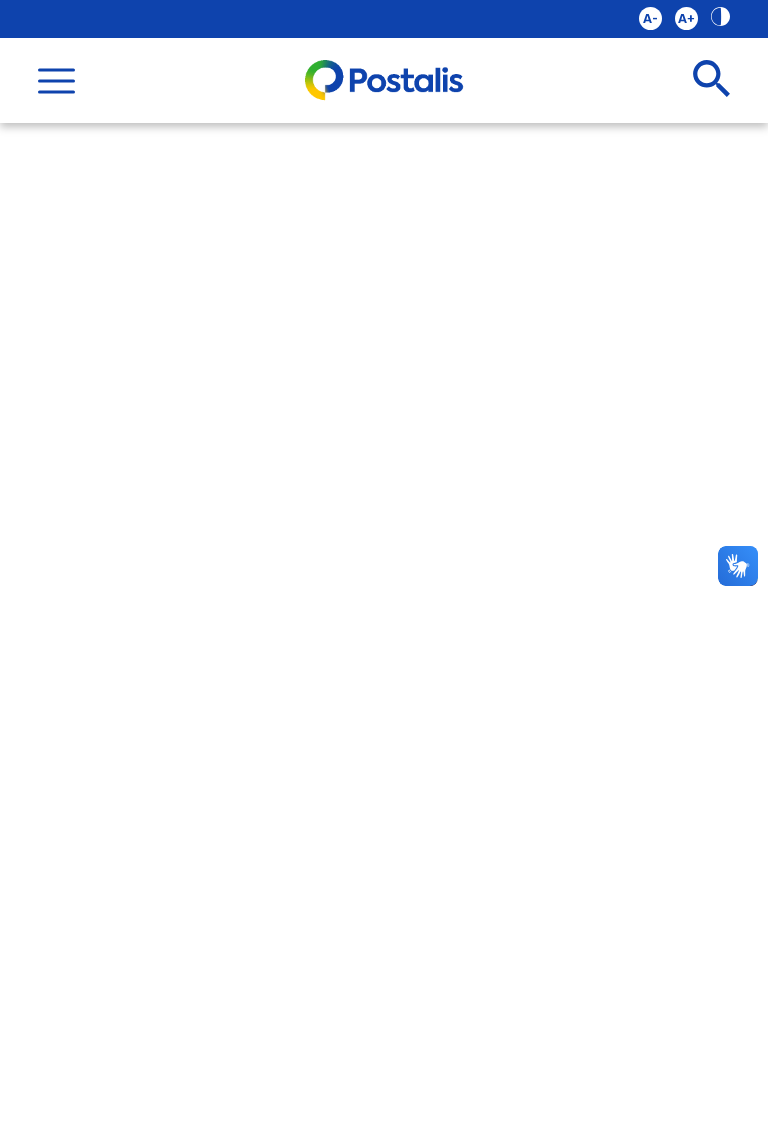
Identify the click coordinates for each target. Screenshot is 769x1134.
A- (650, 18)
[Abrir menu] (56, 80)
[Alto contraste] (720, 19)
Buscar (672, 71)
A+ (686, 18)
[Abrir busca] (711, 81)
